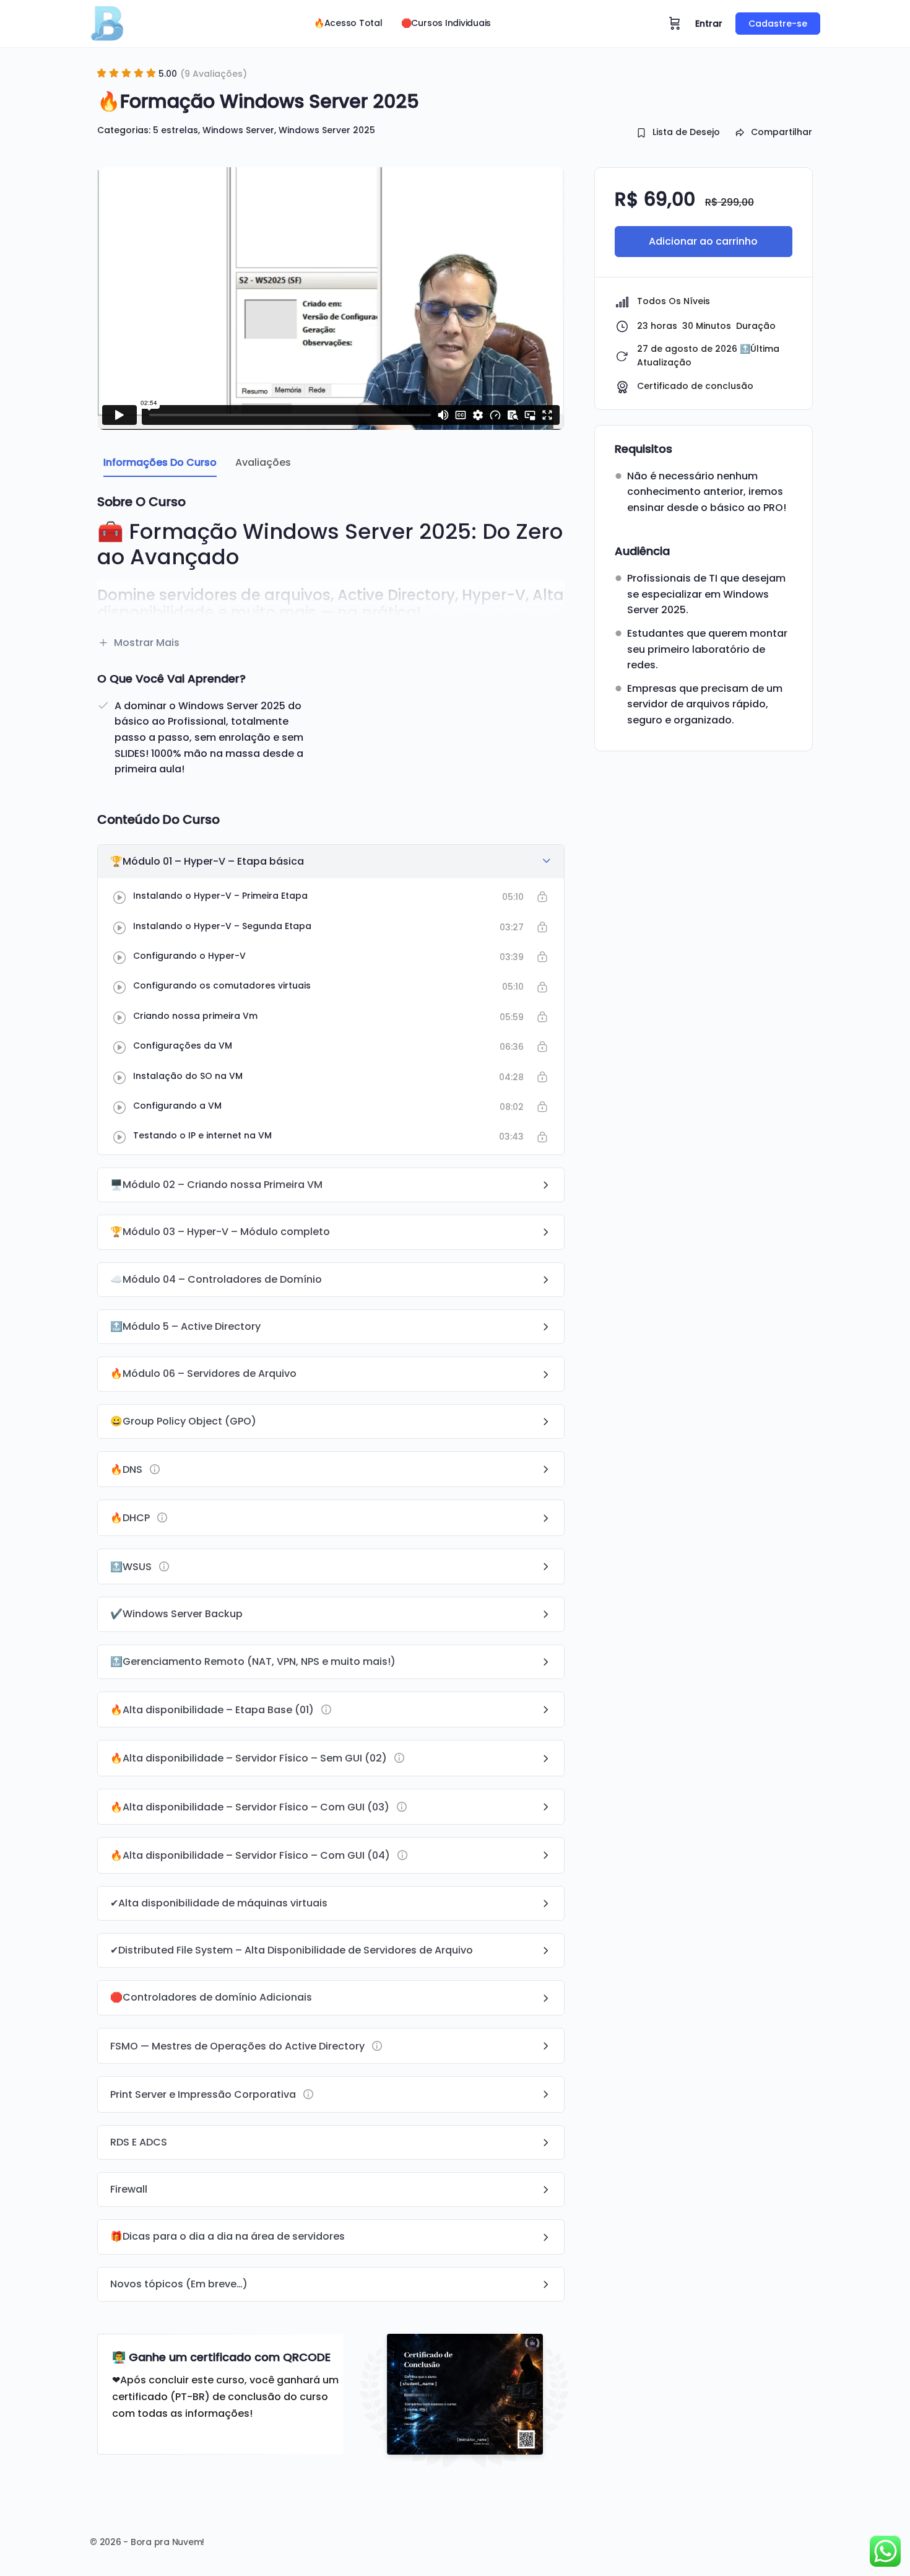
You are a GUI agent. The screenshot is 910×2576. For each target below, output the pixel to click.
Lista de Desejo (686, 132)
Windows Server (238, 130)
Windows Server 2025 (327, 130)
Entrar (709, 24)
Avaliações (263, 462)
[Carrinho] (675, 24)
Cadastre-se (778, 24)
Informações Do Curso (160, 462)
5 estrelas (175, 130)
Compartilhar (782, 132)
